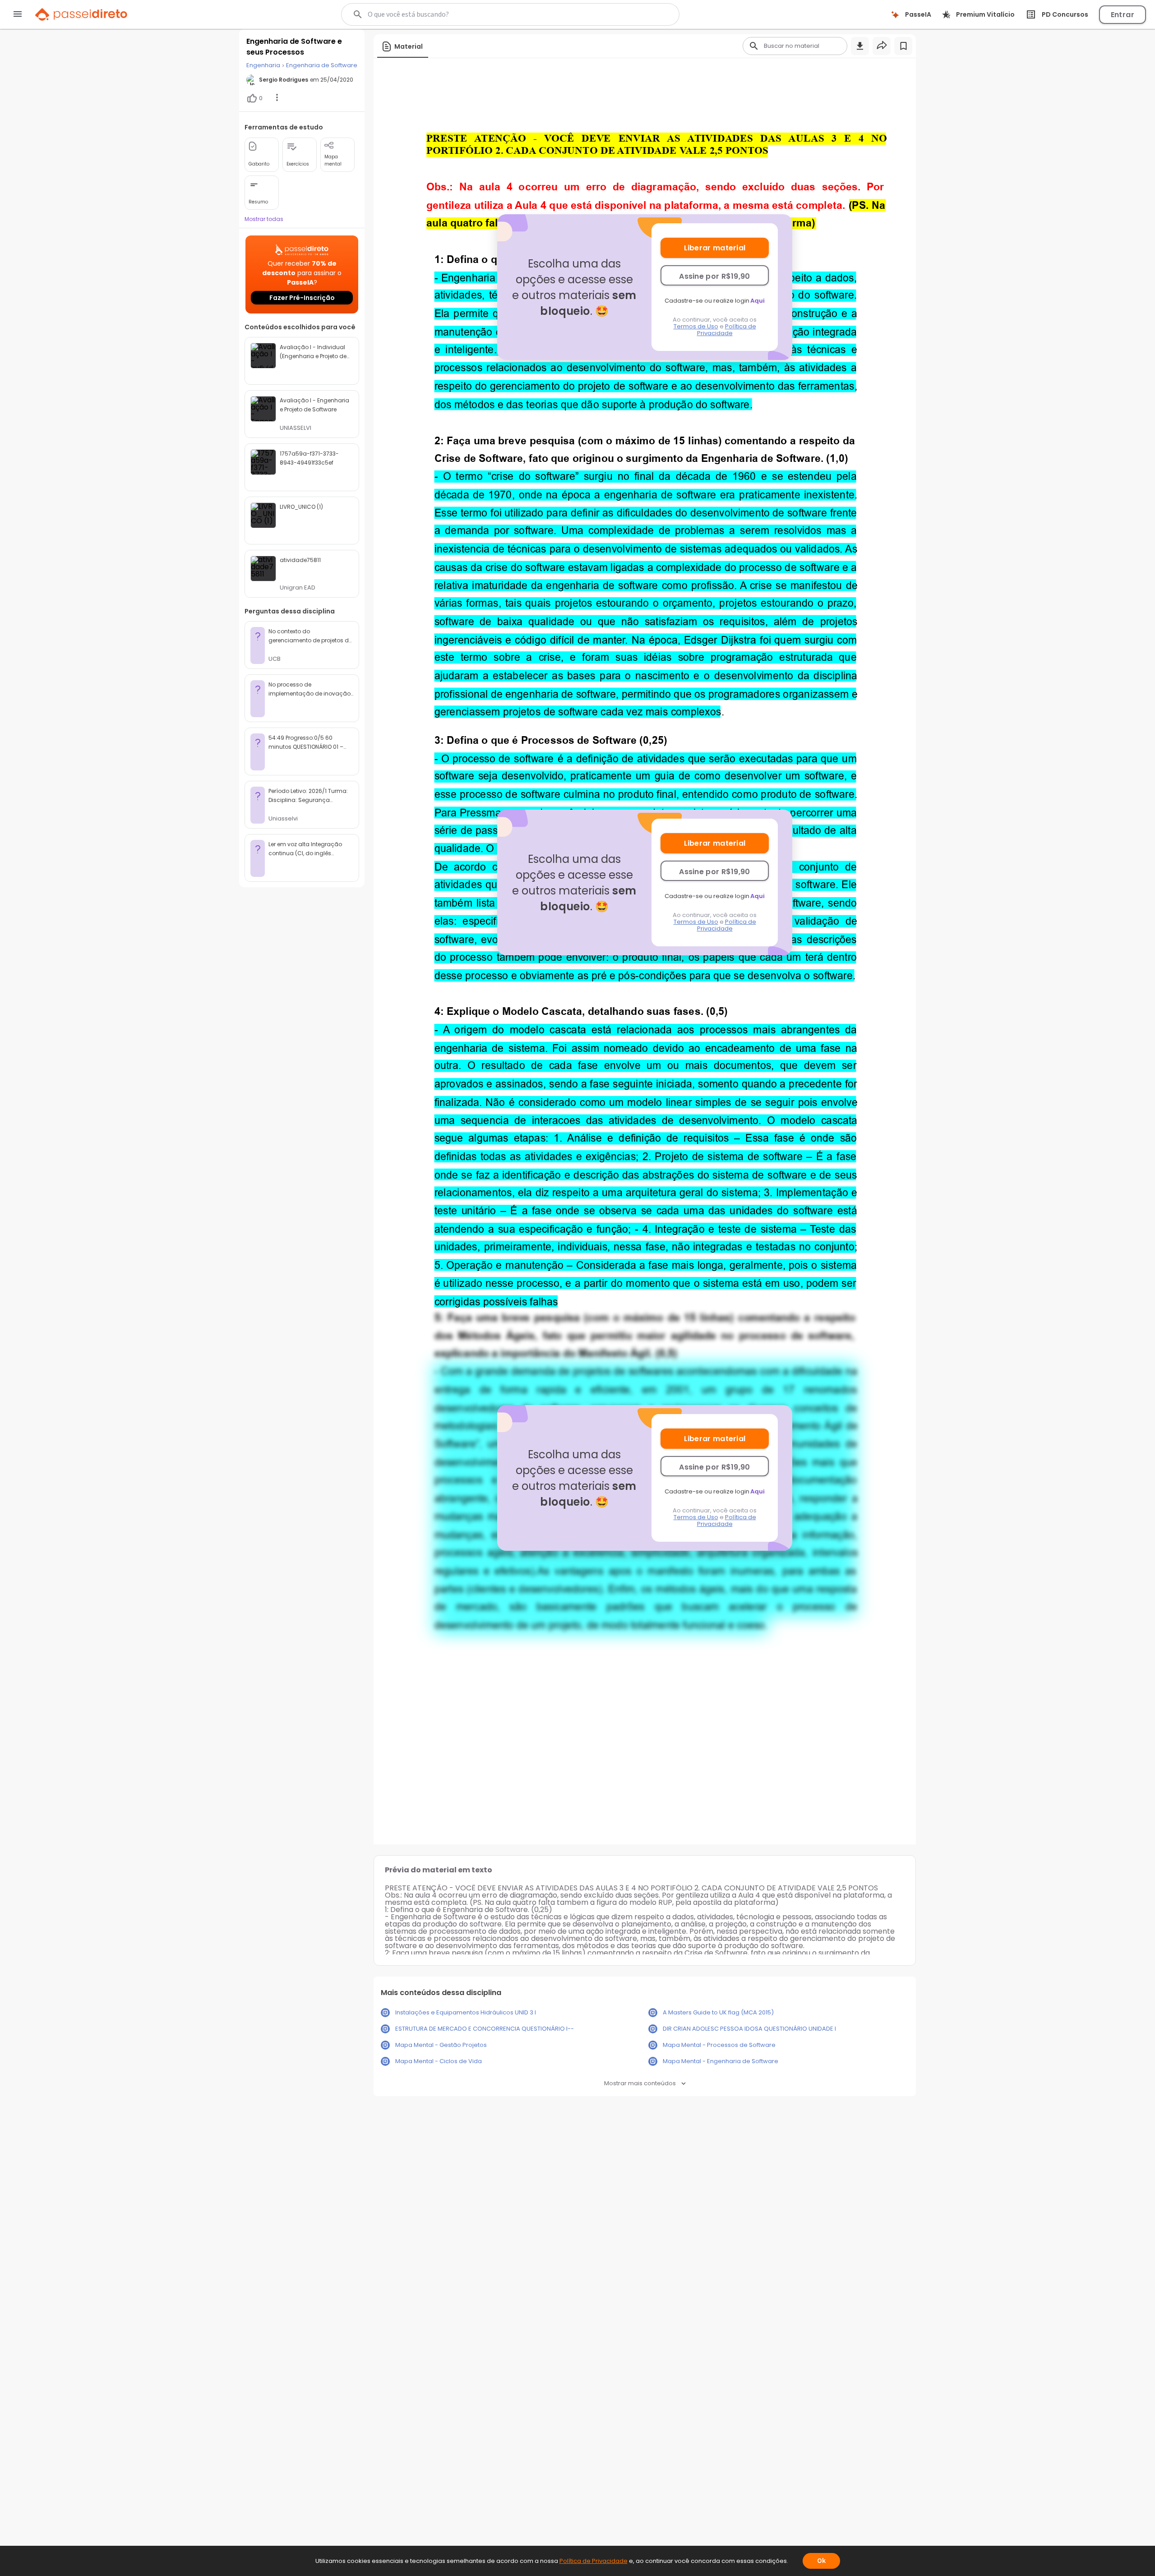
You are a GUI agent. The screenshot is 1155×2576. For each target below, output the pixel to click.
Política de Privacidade (727, 330)
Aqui (758, 301)
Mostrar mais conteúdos (640, 2083)
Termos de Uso (696, 326)
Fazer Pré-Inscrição (302, 298)
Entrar (1123, 15)
